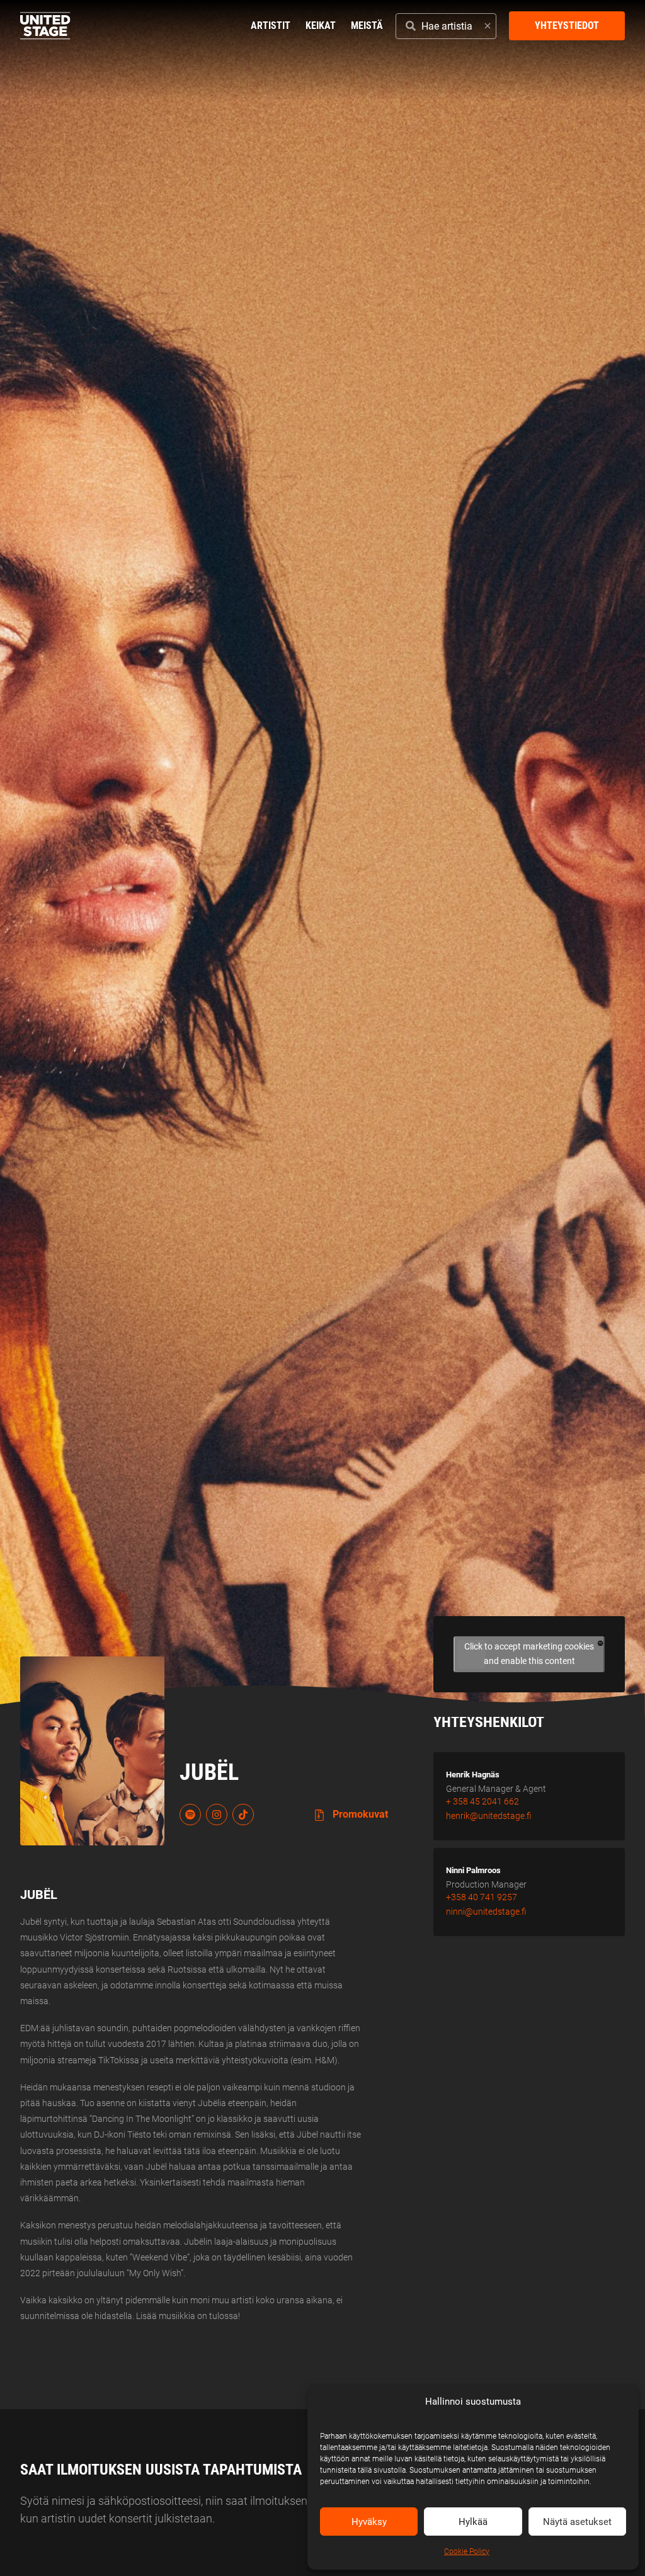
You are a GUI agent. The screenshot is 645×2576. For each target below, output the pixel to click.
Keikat (321, 26)
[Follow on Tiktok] (243, 1815)
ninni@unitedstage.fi (486, 1912)
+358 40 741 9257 (482, 1897)
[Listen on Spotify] (190, 1815)
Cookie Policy (467, 2551)
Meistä (367, 26)
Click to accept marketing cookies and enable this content (529, 1654)
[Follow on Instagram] (217, 1815)
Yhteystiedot (567, 26)
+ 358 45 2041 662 (482, 1801)
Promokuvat (359, 1814)
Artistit (271, 26)
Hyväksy (369, 2522)
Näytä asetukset (577, 2522)
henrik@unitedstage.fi (489, 1816)
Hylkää (473, 2522)
